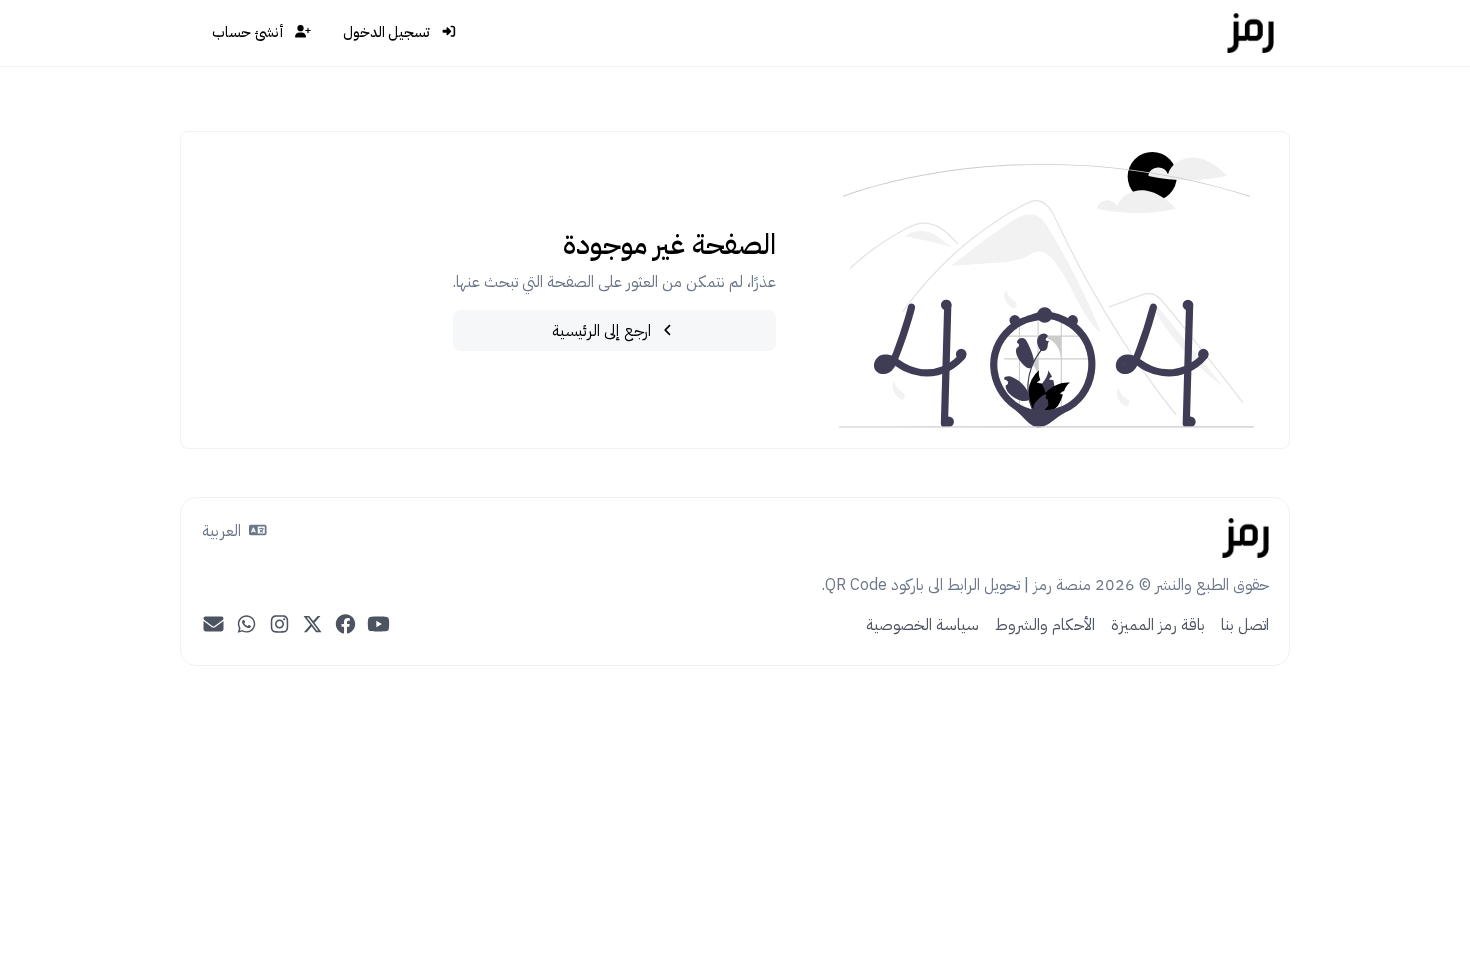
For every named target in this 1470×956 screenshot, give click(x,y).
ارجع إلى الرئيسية (603, 331)
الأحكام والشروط (1045, 625)
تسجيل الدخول (388, 32)
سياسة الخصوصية (922, 625)
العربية (223, 531)
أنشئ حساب (249, 32)
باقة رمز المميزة (1158, 625)
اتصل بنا (1245, 625)
